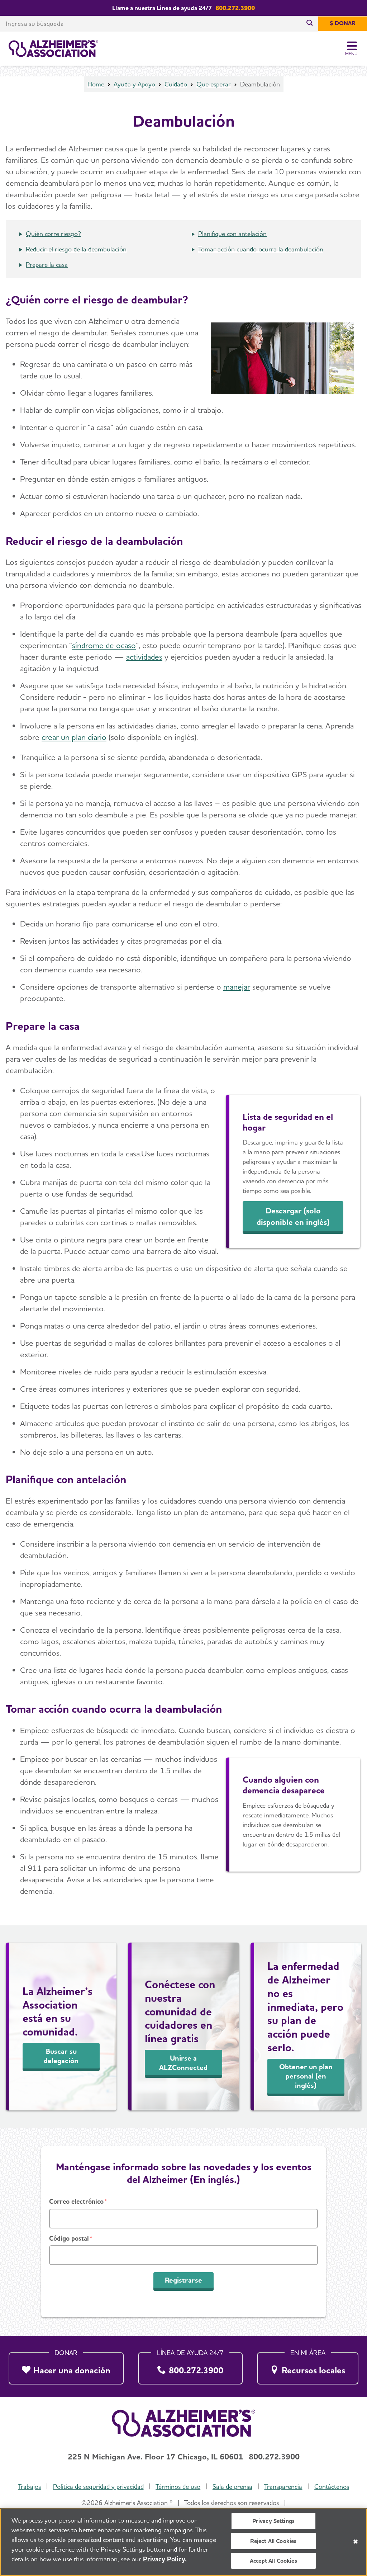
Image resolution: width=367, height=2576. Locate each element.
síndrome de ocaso (104, 645)
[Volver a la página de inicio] (53, 49)
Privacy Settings (274, 2521)
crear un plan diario (74, 737)
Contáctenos (332, 2487)
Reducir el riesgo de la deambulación (76, 249)
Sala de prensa (232, 2487)
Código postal (69, 2238)
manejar (237, 987)
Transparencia (283, 2487)
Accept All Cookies (273, 2561)
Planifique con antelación (232, 234)
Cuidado (176, 84)
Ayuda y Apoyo (134, 84)
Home (96, 84)
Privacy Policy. (165, 2559)
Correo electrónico (76, 2201)
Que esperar (214, 84)
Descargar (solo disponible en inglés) (293, 1216)
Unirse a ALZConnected (183, 2063)
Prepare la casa (47, 265)
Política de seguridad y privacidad (98, 2487)
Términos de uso (178, 2487)
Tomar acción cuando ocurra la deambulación (261, 249)
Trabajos (29, 2487)
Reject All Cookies (273, 2541)
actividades (144, 657)
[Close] (356, 2542)
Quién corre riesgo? (53, 234)
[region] (183, 2542)
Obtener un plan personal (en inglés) (306, 2076)
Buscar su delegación (61, 2056)
